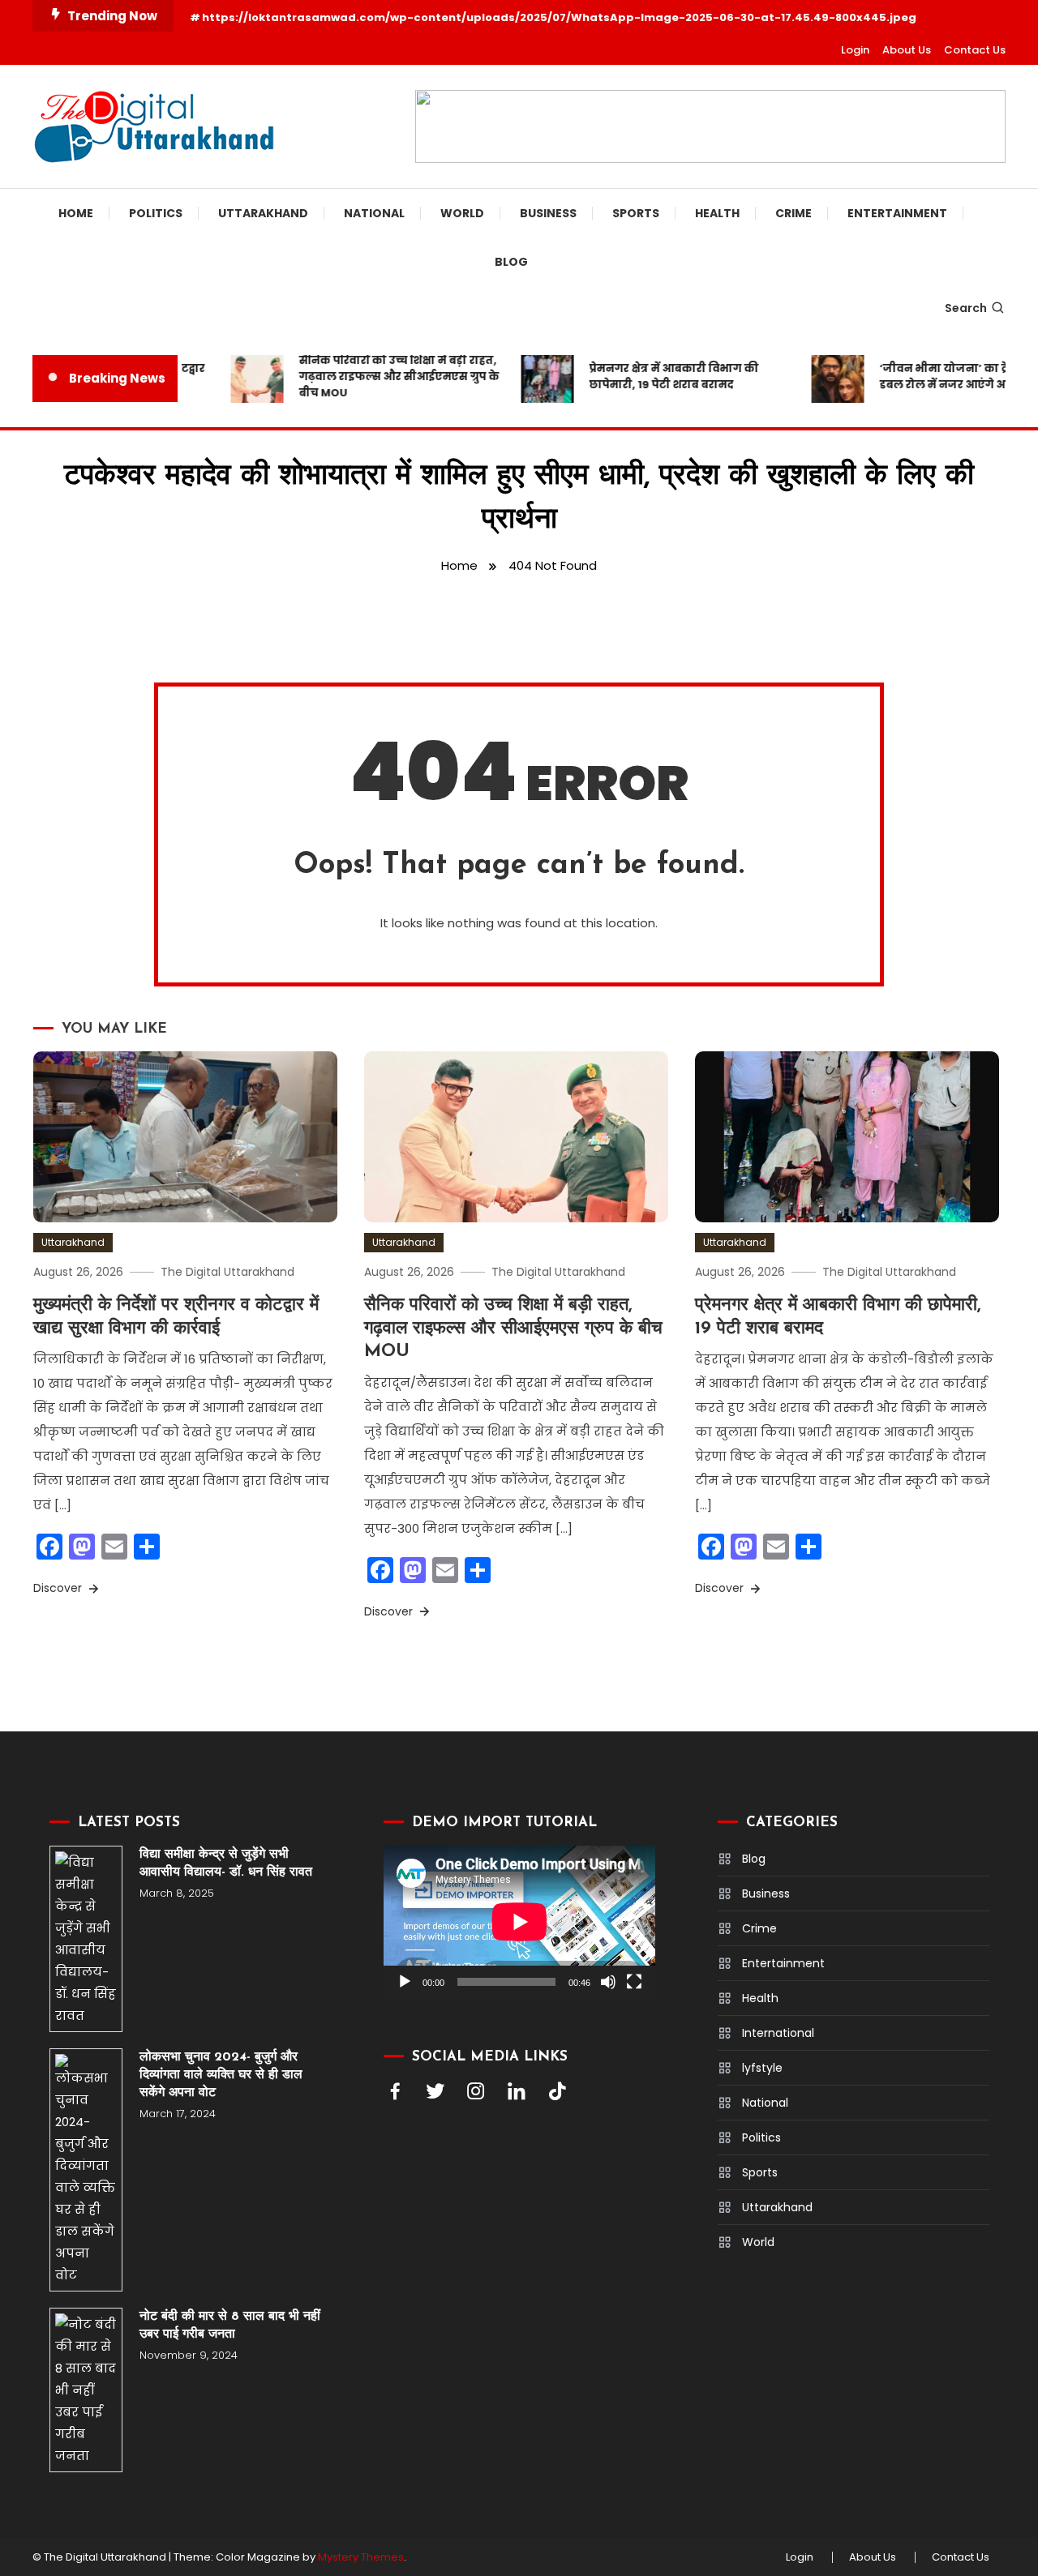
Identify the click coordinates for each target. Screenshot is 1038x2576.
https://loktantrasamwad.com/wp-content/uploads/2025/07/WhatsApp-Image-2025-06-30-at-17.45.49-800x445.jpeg (559, 17)
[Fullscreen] (634, 1982)
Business (548, 213)
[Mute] (608, 1982)
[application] (519, 1922)
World (462, 213)
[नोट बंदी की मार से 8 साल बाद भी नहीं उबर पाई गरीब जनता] (86, 2390)
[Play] (405, 1982)
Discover (59, 1588)
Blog (511, 262)
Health (717, 213)
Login (855, 50)
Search (966, 308)
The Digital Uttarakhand (227, 1272)
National (374, 213)
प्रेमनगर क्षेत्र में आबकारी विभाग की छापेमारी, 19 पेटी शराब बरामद (654, 377)
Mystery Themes (361, 2557)
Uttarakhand (263, 213)
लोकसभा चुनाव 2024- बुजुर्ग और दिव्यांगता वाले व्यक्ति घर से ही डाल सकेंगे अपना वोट (221, 2075)
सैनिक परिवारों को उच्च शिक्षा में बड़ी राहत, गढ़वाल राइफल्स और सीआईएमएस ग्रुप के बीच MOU (379, 377)
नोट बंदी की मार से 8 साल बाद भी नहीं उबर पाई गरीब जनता (230, 2326)
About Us (907, 50)
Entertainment (897, 213)
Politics (156, 213)
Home (76, 213)
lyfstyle (762, 2068)
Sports (636, 213)
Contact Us (975, 50)
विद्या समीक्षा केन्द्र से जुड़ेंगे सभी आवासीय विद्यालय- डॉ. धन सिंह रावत (226, 1864)
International (778, 2033)
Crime (794, 213)
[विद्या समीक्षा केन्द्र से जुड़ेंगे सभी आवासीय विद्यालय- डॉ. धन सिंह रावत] (86, 1939)
